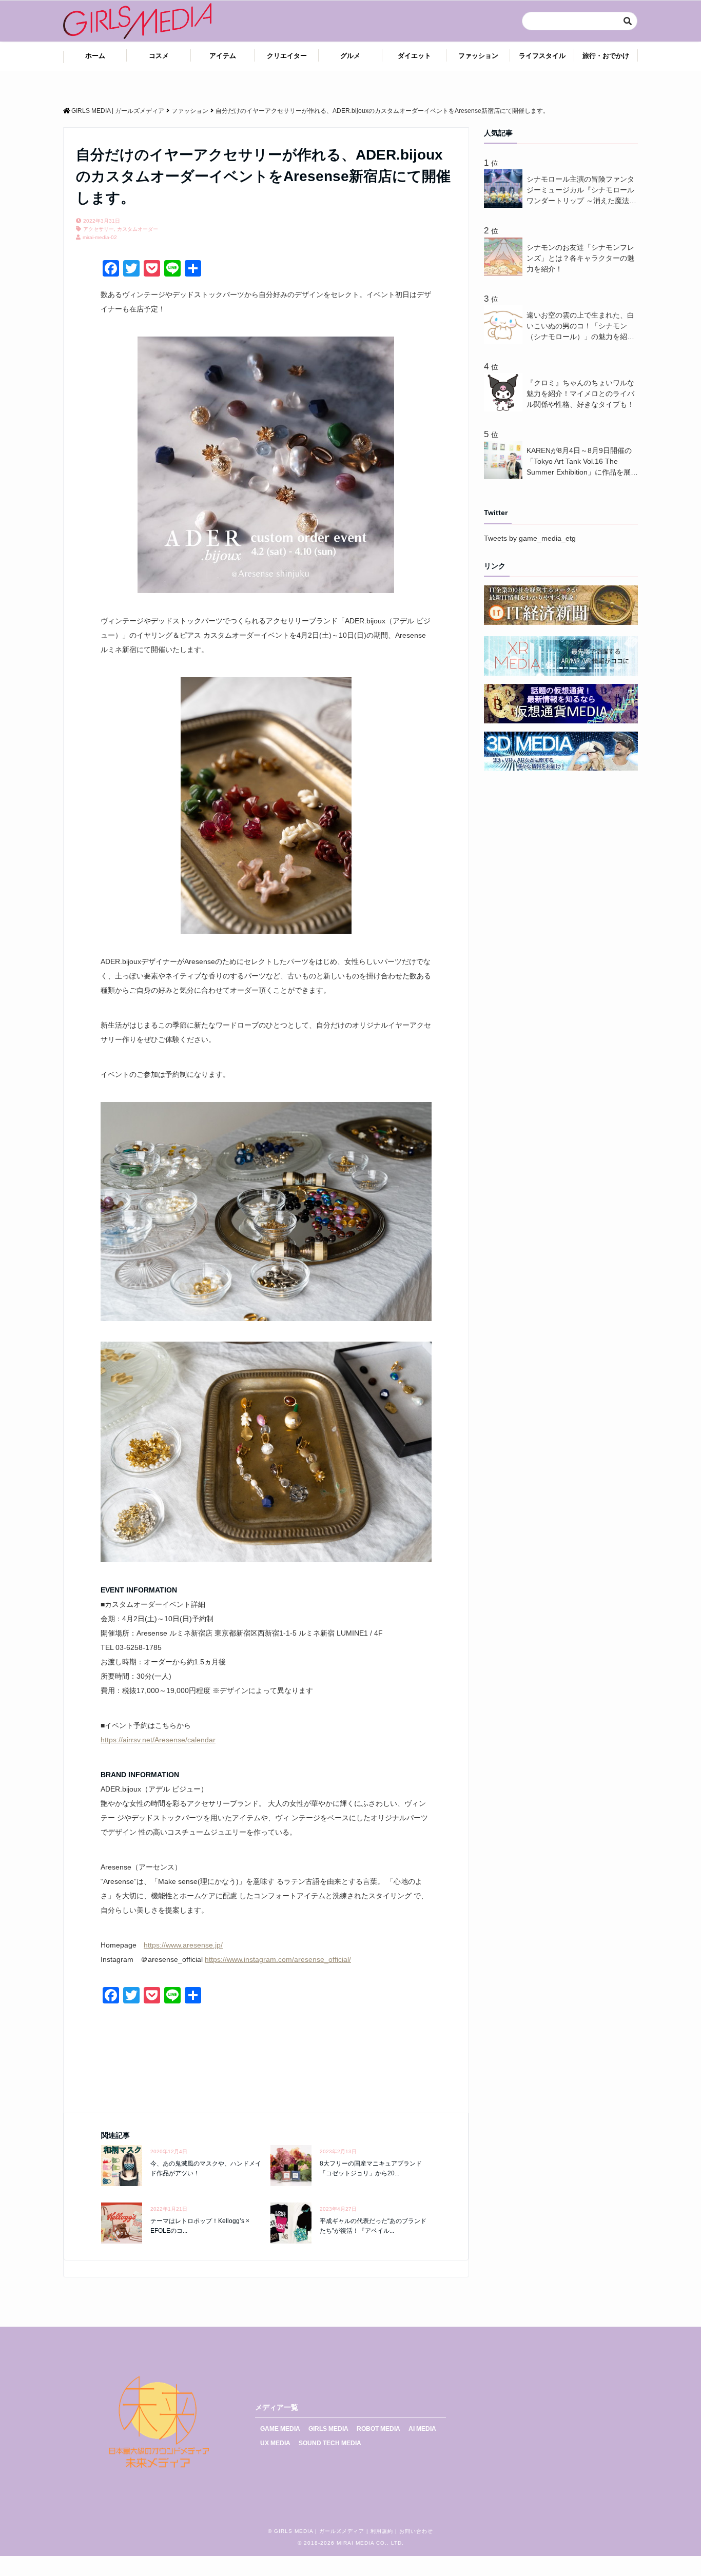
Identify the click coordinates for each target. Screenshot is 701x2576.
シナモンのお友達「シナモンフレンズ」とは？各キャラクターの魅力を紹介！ (580, 258)
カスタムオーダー (138, 229)
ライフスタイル (542, 56)
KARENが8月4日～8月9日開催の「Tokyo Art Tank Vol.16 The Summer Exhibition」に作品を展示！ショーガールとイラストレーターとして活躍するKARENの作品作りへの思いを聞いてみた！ (582, 462)
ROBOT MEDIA (378, 2429)
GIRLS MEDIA (328, 2429)
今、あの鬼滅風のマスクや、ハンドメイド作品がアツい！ (206, 2168)
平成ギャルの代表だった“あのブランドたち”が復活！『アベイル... (373, 2226)
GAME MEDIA (280, 2429)
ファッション (478, 56)
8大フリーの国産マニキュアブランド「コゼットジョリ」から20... (371, 2168)
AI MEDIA (422, 2429)
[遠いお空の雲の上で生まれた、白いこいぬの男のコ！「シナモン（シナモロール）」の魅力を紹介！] (505, 341)
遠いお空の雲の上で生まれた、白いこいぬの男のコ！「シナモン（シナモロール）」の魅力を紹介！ (580, 327)
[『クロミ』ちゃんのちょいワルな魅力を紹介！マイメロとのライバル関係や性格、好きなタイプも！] (505, 409)
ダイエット (414, 56)
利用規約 (382, 2531)
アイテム (223, 56)
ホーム (95, 56)
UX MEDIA (275, 2443)
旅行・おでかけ (606, 56)
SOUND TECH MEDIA (330, 2443)
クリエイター (287, 56)
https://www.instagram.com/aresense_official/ (278, 1959)
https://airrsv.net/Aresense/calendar (158, 1740)
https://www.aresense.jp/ (183, 1945)
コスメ (159, 56)
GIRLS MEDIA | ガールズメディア (319, 2531)
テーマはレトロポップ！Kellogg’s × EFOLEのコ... (200, 2226)
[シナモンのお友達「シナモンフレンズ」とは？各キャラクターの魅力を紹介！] (505, 273)
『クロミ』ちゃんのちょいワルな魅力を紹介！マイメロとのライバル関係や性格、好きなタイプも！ (580, 394)
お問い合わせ (416, 2531)
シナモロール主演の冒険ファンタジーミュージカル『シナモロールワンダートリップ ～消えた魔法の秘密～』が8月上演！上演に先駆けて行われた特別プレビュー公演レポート (581, 191)
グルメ (350, 56)
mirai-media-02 (100, 237)
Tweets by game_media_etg (530, 538)
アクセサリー (99, 229)
